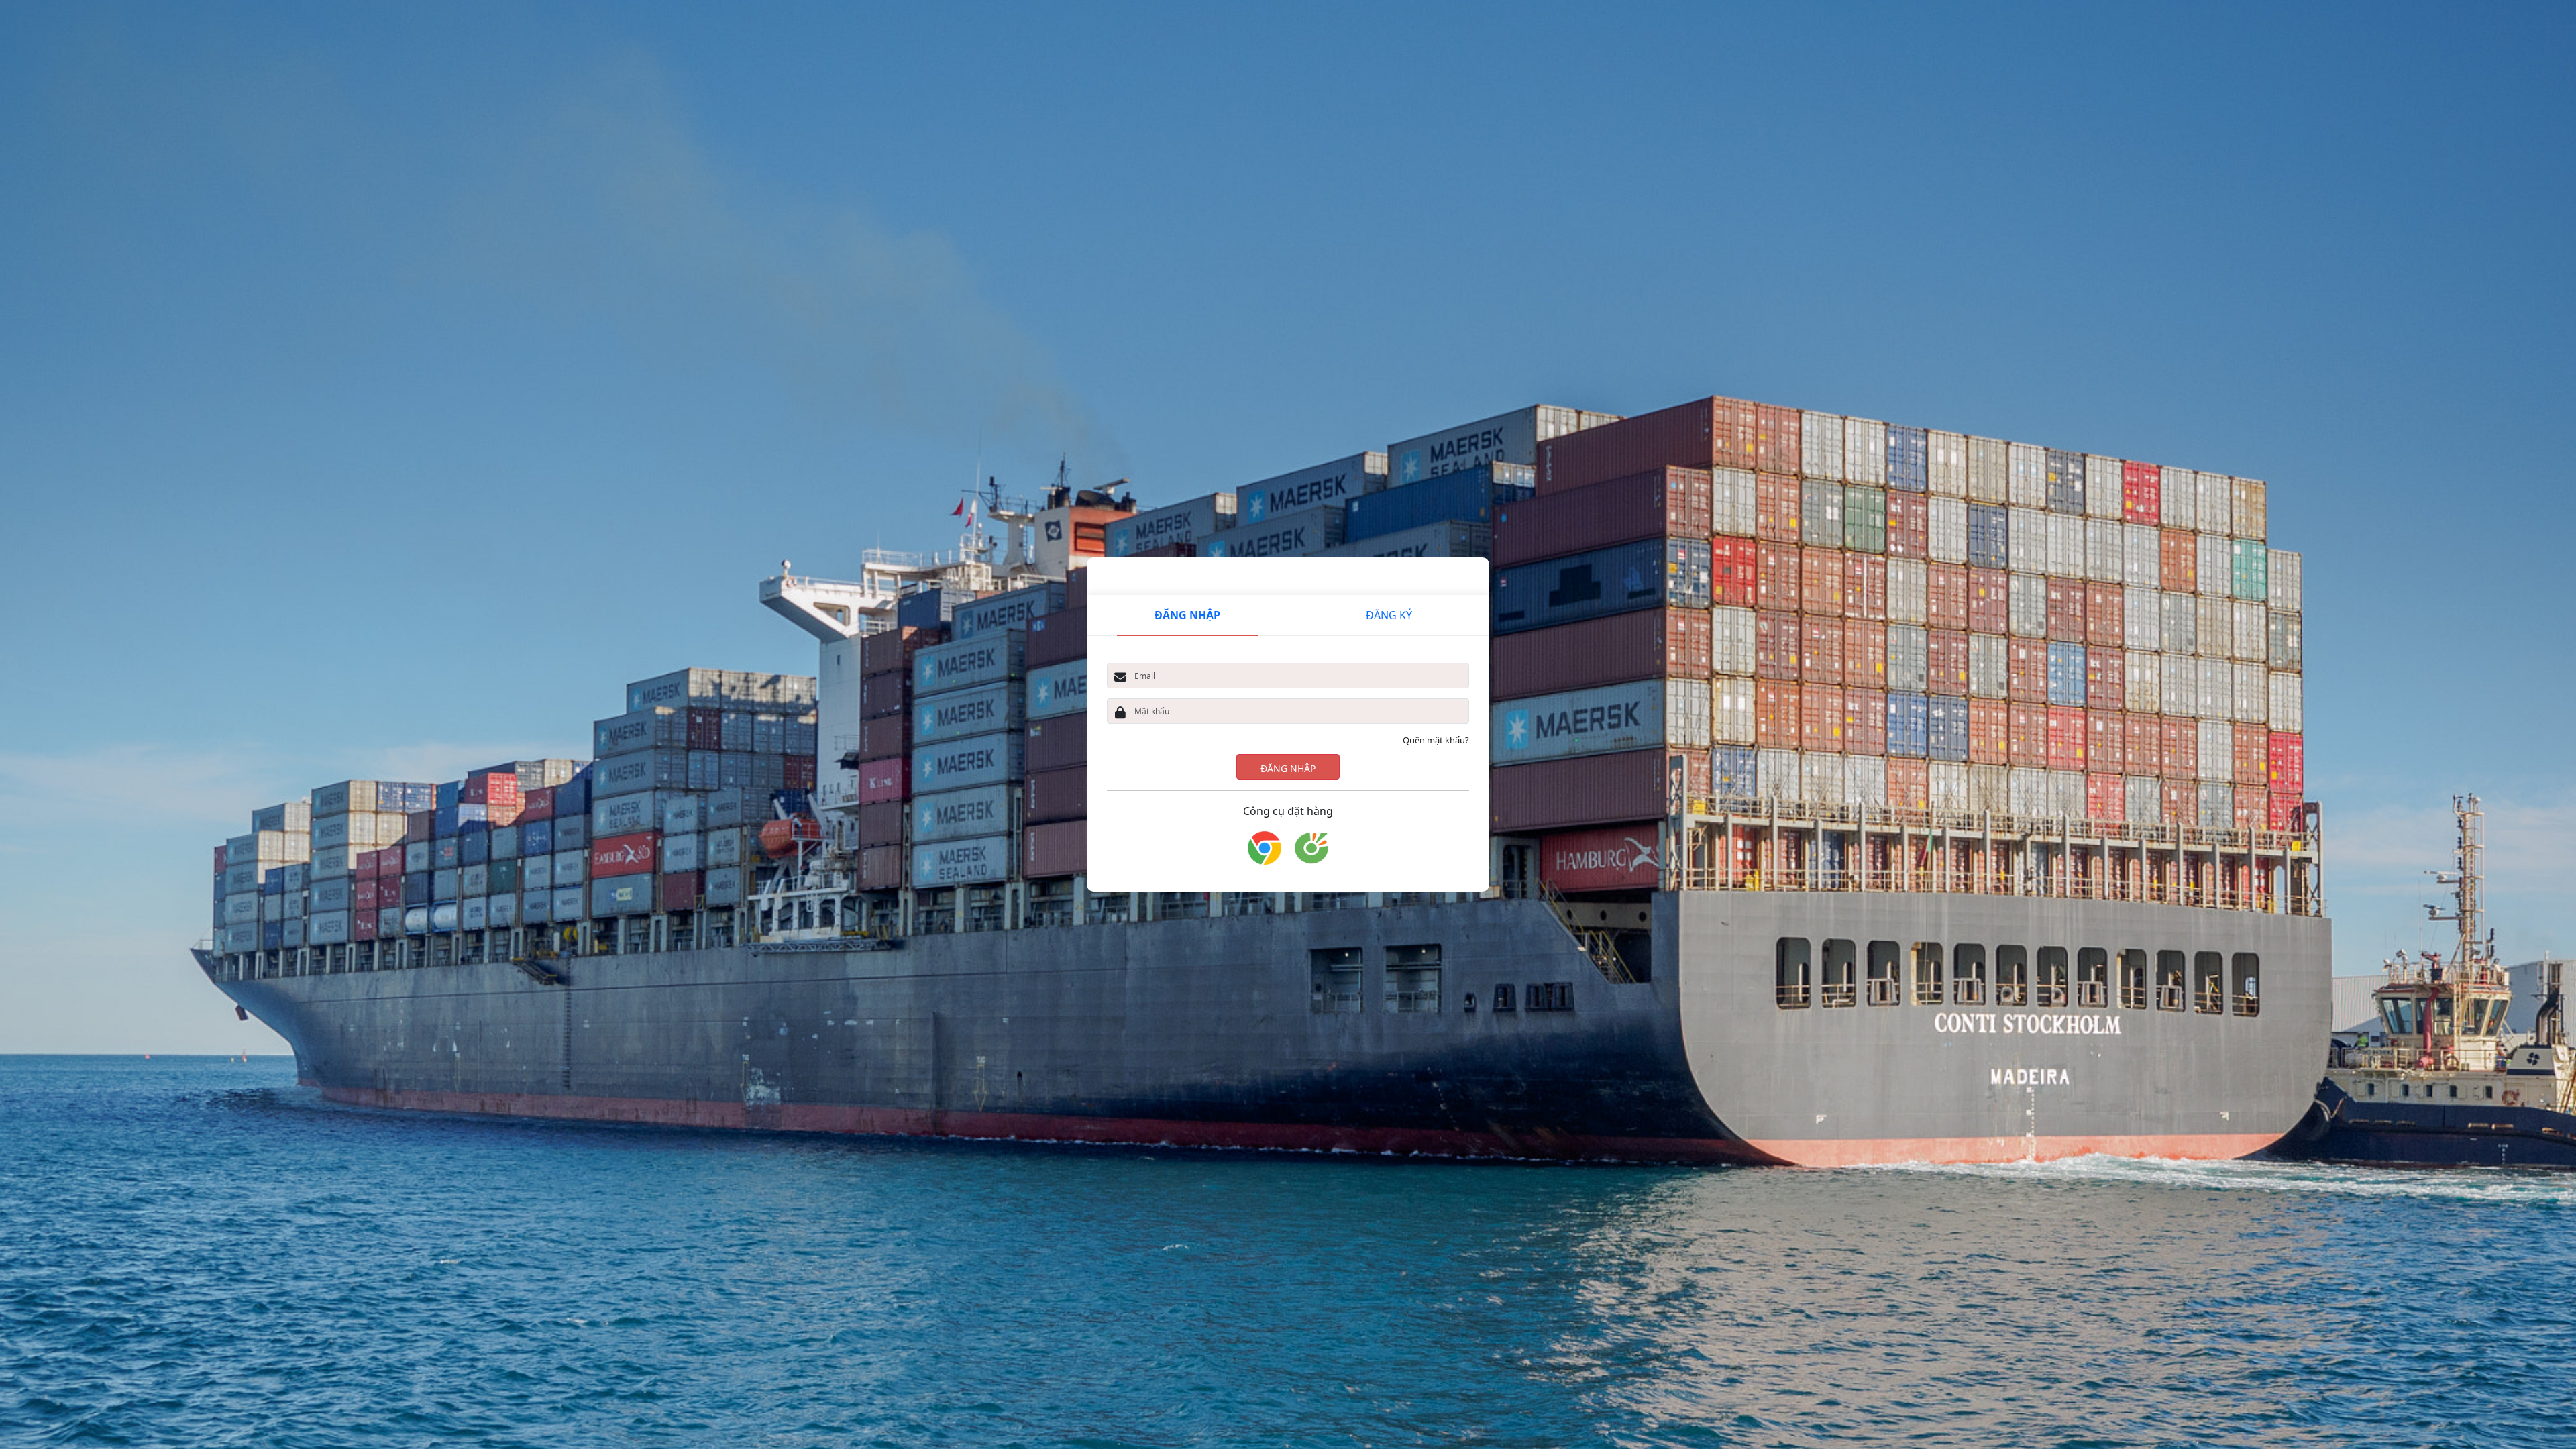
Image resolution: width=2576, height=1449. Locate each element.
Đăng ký (1389, 615)
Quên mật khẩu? (1436, 740)
